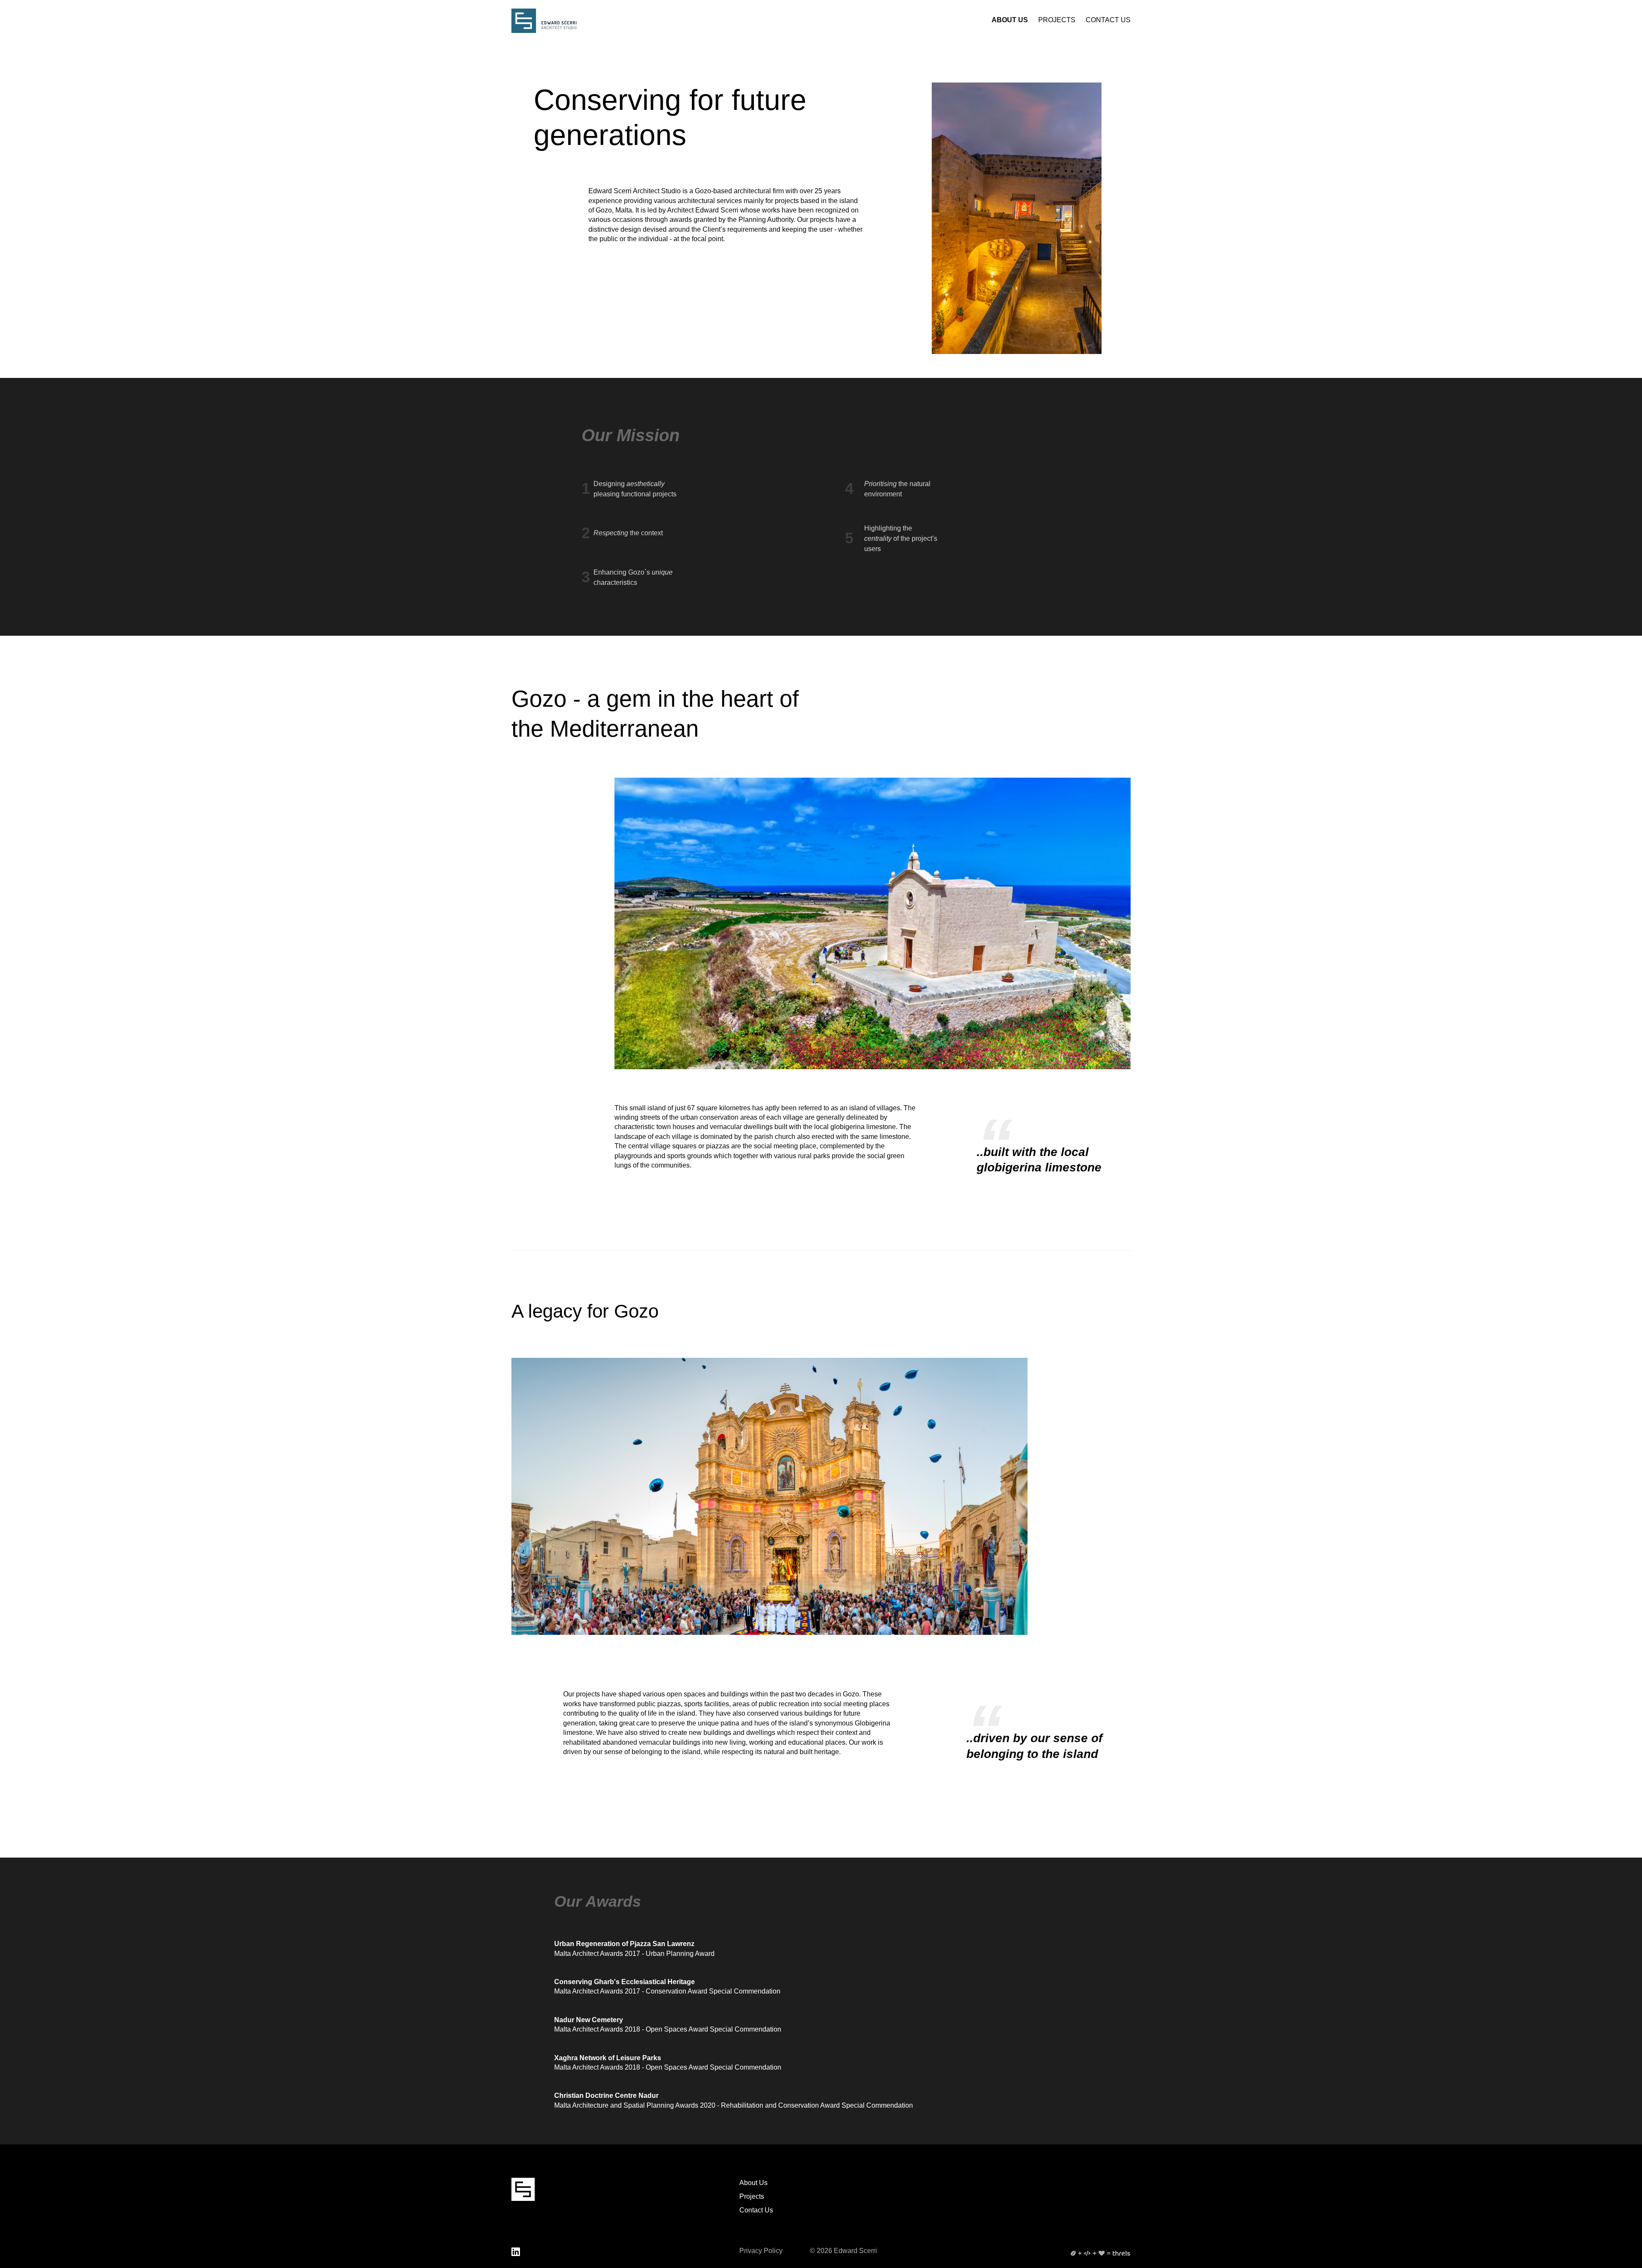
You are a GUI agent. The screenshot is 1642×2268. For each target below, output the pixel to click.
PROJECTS (1057, 20)
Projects (752, 2196)
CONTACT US (1108, 20)
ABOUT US (1010, 20)
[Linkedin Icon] (516, 2252)
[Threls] (1101, 2253)
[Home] (544, 21)
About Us (753, 2183)
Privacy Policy (761, 2251)
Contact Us (756, 2210)
